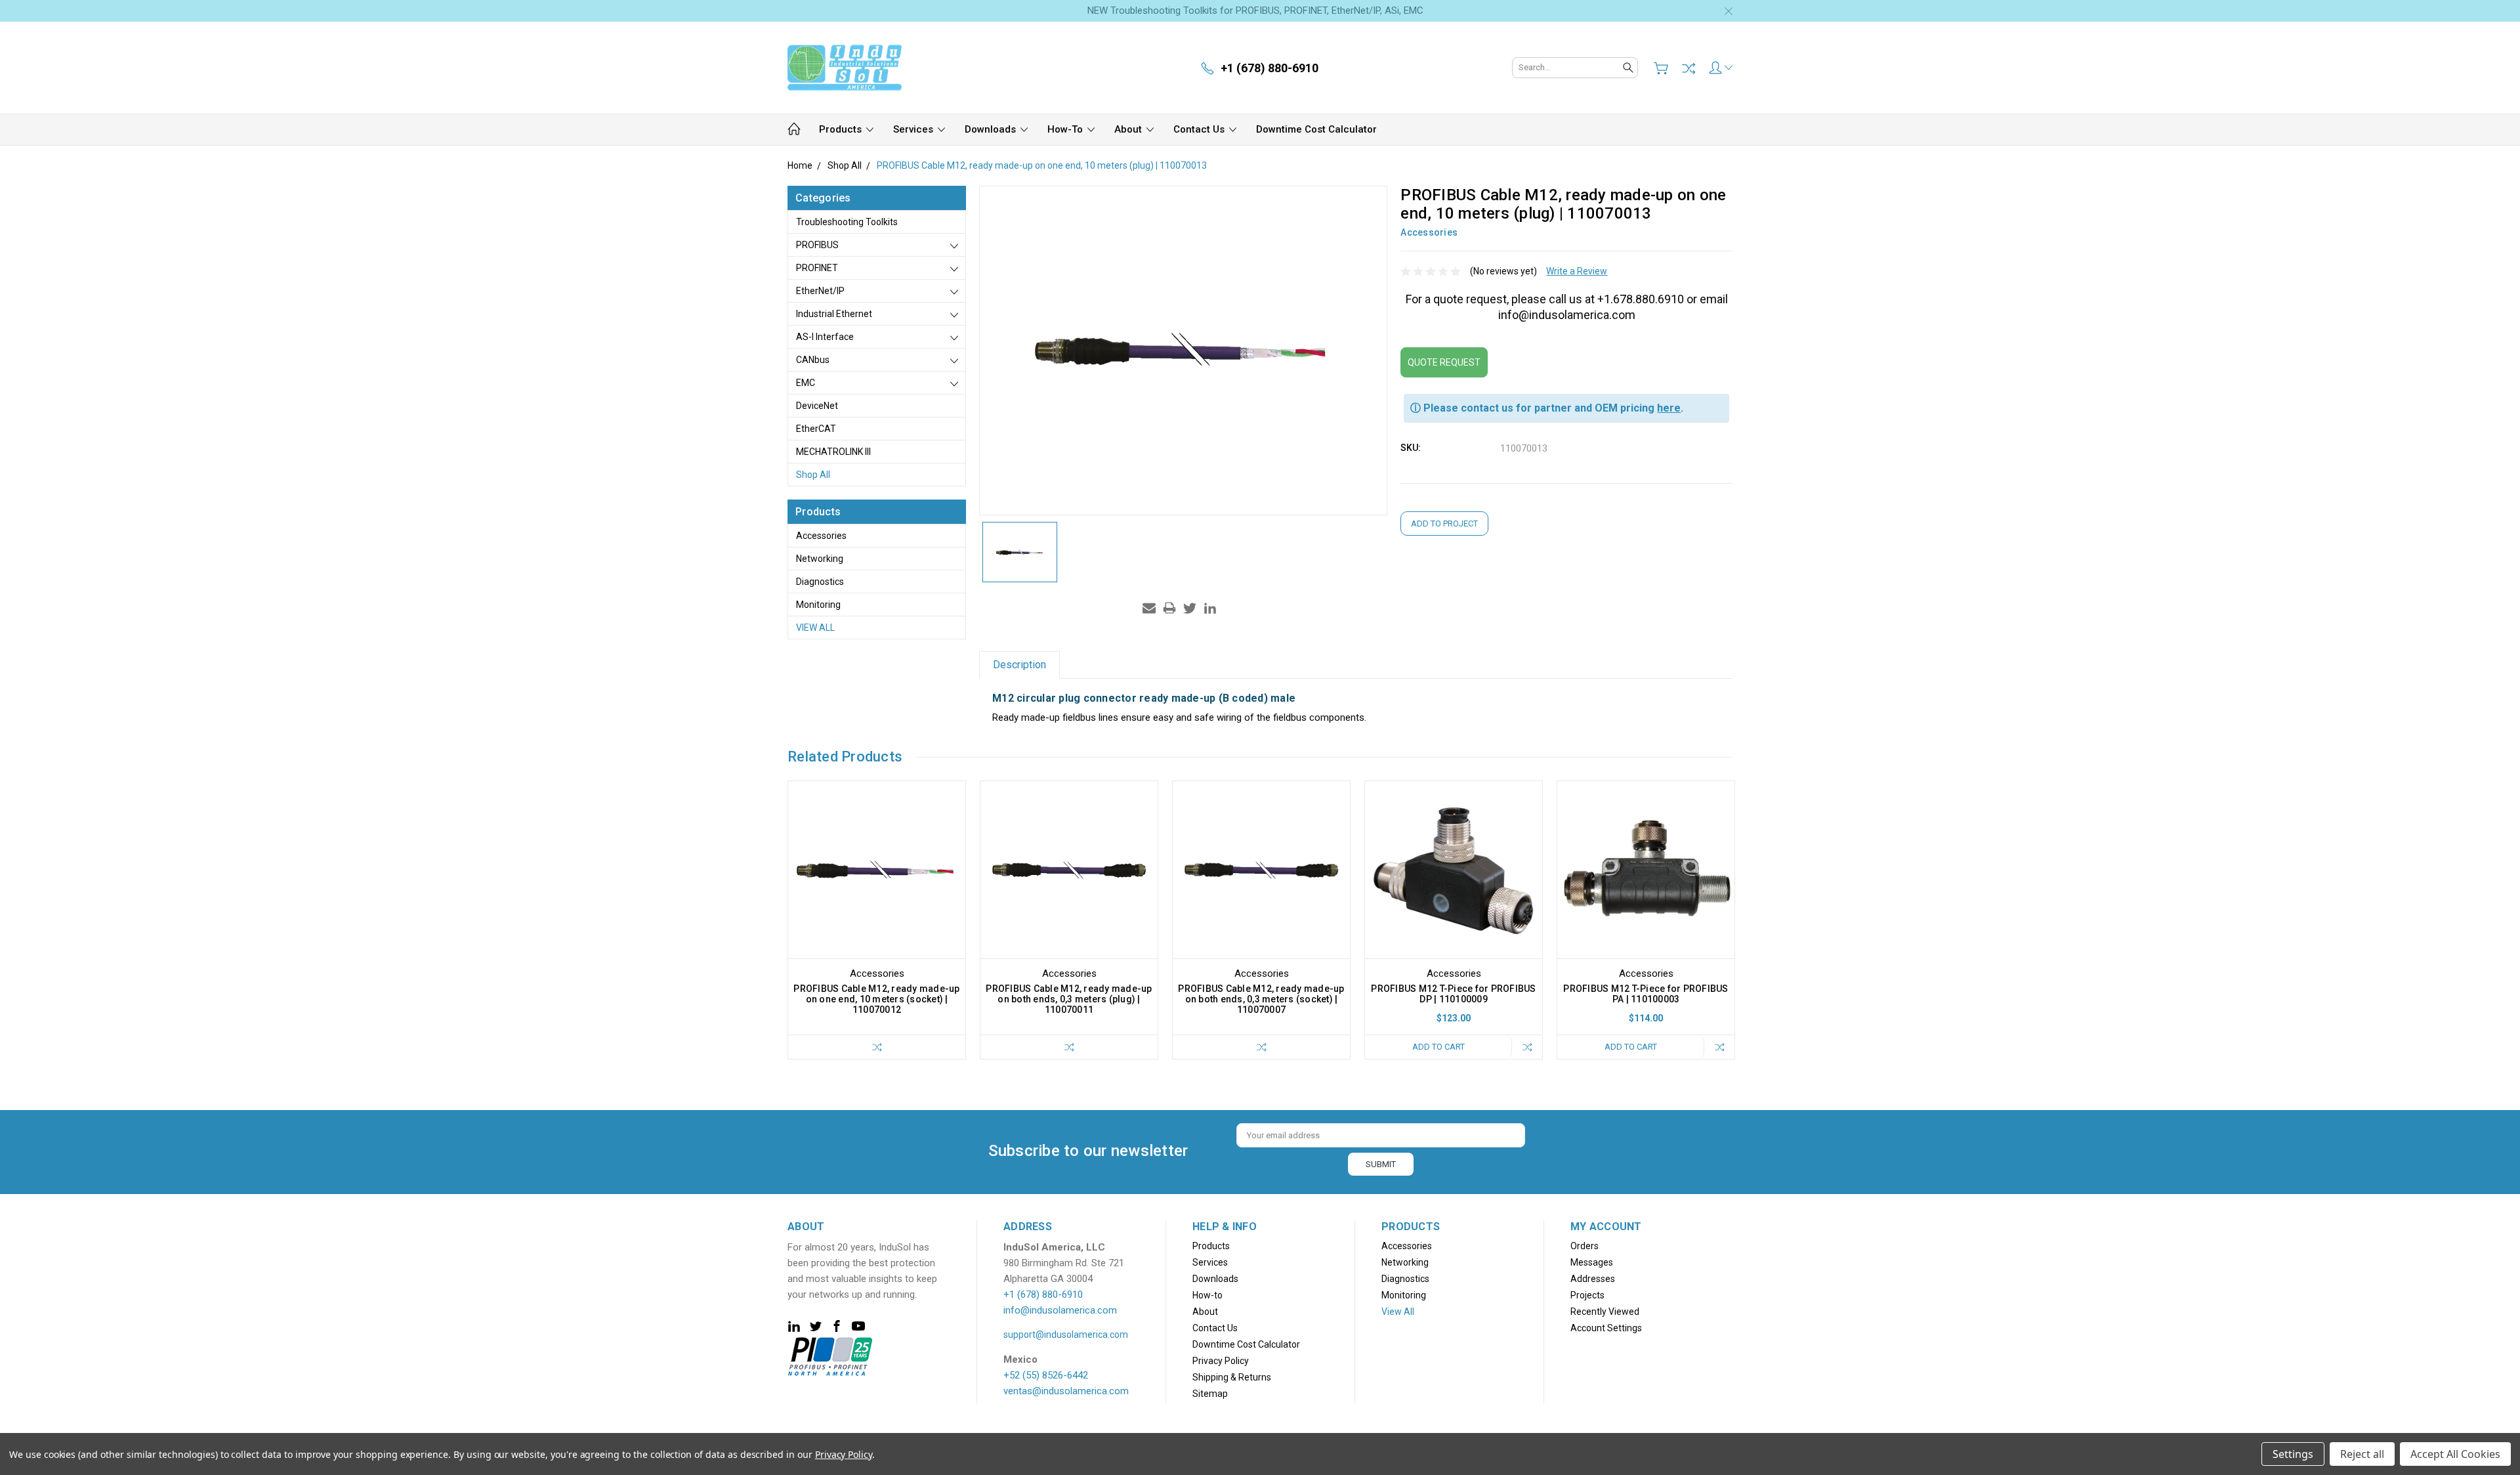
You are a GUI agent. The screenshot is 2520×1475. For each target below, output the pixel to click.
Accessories (821, 536)
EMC (806, 383)
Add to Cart (1438, 1047)
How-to (1066, 129)
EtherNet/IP (820, 291)
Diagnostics (820, 582)
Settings (2293, 1454)
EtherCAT (816, 429)
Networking (820, 559)
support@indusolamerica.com (1066, 1335)
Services (914, 129)
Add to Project (1444, 524)
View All (815, 628)
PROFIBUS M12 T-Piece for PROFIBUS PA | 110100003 (1646, 994)
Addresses (1593, 1279)
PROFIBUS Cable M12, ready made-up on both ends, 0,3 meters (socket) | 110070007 (1261, 999)
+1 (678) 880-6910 (1043, 1294)
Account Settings (1606, 1328)
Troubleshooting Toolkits (847, 222)
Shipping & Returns (1232, 1377)
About (1129, 129)
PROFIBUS (817, 245)
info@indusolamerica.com (1060, 1310)
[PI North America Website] (830, 1356)
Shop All (813, 475)
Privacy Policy (1221, 1361)
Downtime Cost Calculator (1316, 129)
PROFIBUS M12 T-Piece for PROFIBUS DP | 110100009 (1453, 994)
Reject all (2362, 1454)
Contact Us (1200, 129)
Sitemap (1210, 1394)
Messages (1592, 1262)
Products (842, 129)
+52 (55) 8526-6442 (1046, 1375)
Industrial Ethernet (834, 314)
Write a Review (1577, 271)
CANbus (813, 360)
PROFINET (817, 268)
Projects (1587, 1295)
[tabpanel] (877, 920)
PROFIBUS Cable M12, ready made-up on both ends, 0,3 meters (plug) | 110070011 (1069, 999)
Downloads (992, 129)
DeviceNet (817, 406)
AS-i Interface (825, 337)
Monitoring (818, 605)
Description (1019, 665)
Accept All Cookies (2455, 1454)
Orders (1585, 1246)
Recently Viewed (1605, 1312)
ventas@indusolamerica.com (1066, 1391)
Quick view (877, 906)
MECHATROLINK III (833, 452)
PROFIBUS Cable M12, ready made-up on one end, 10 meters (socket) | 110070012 (876, 999)
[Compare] (1689, 68)
